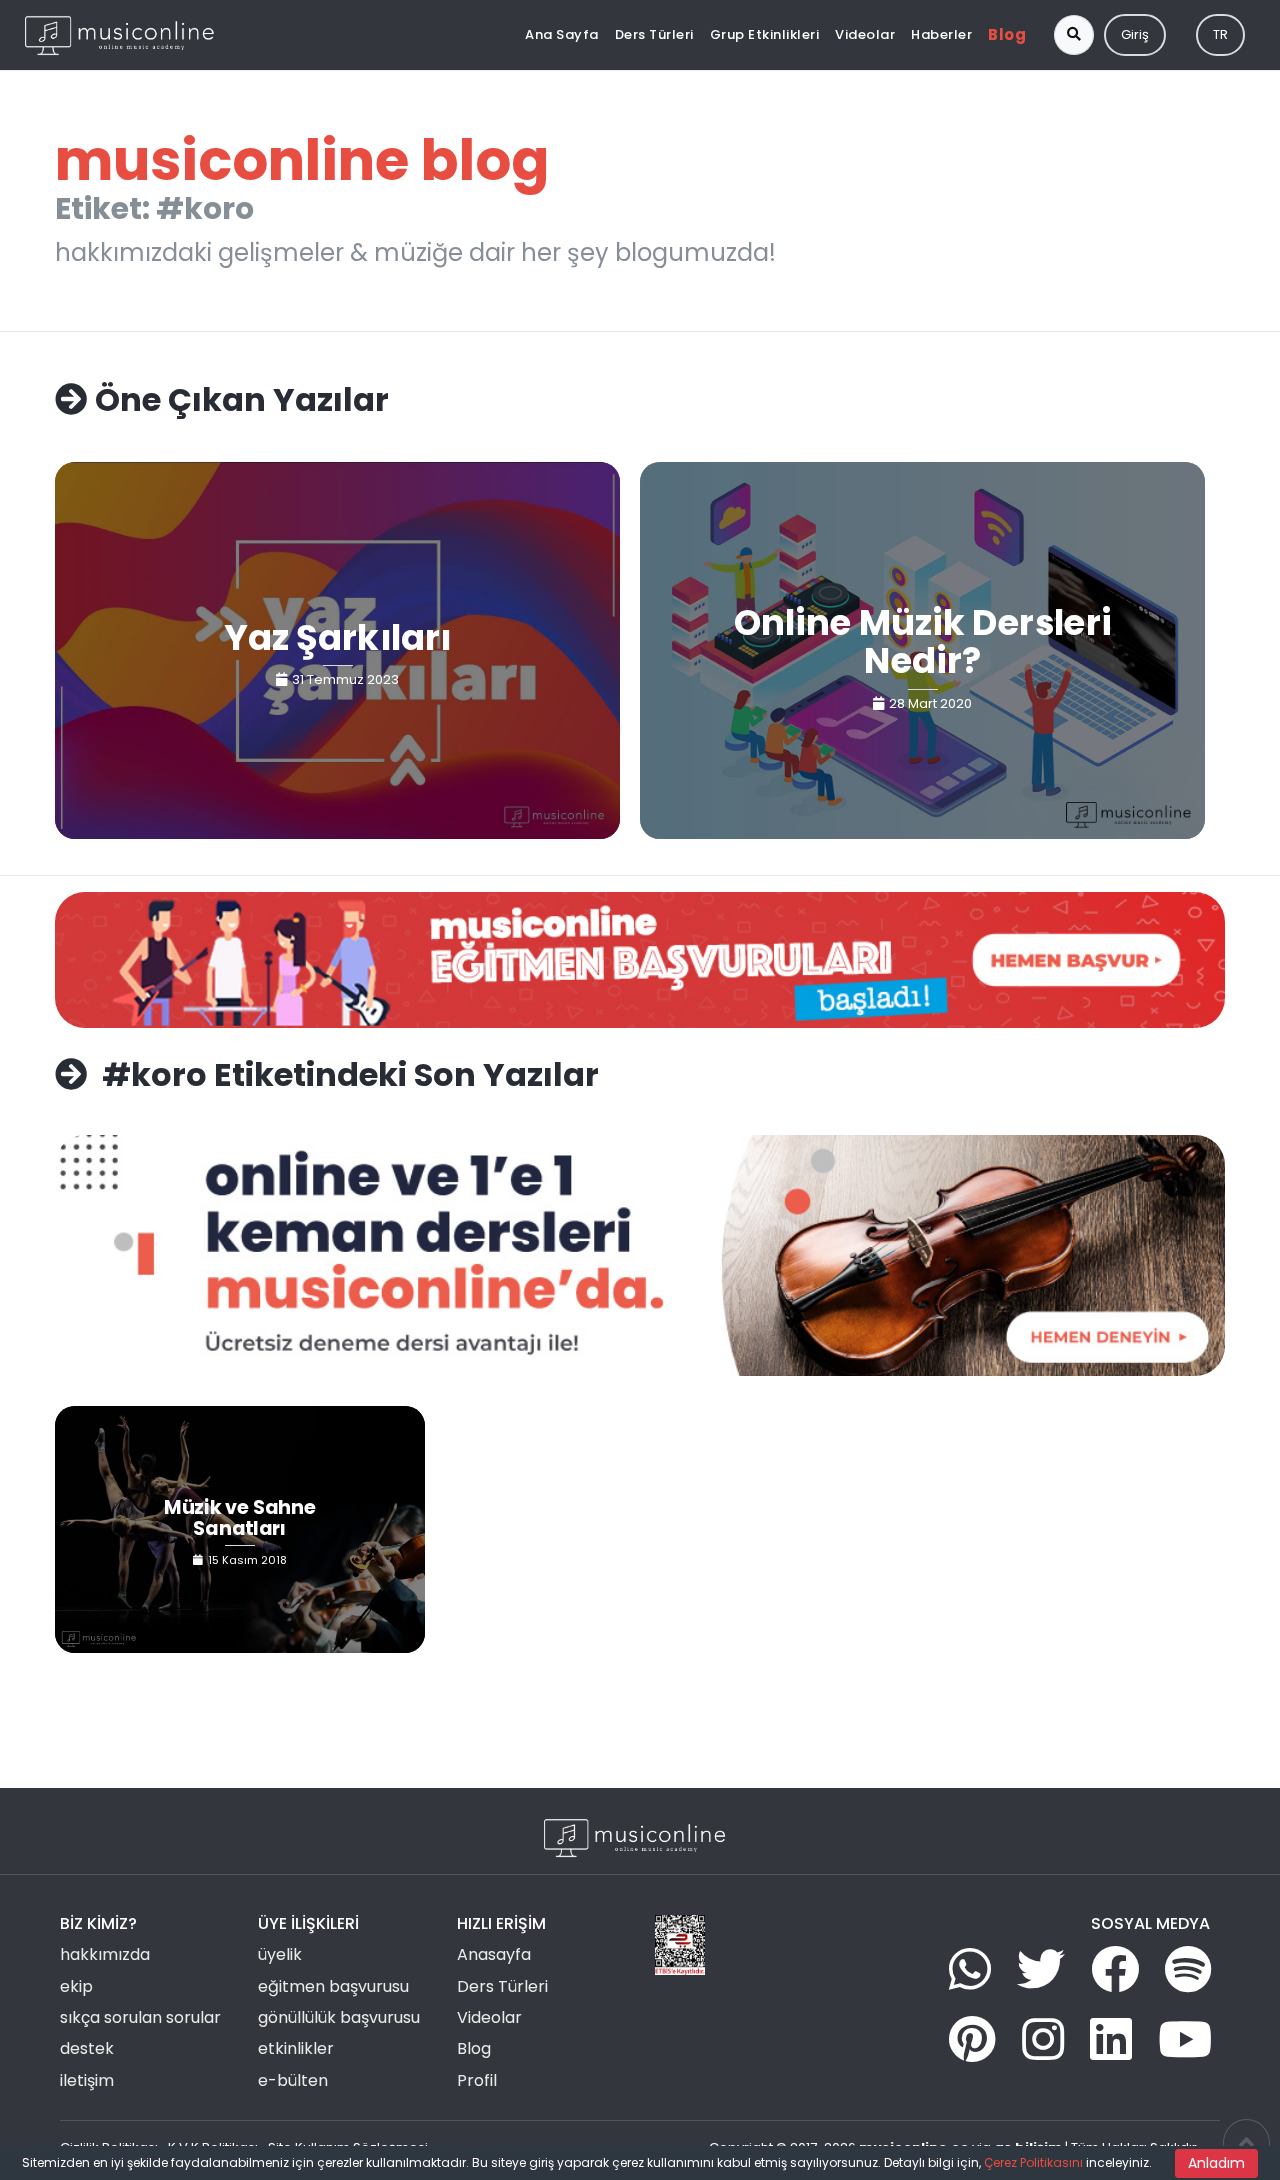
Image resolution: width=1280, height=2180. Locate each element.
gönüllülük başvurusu (339, 2017)
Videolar (865, 34)
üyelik (280, 1954)
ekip (76, 1986)
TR (1220, 34)
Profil (477, 2080)
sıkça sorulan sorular (140, 2017)
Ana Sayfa (562, 34)
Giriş (1135, 34)
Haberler (941, 34)
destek (87, 2048)
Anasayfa (494, 1954)
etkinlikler (296, 2048)
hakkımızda (105, 1954)
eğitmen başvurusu (333, 1986)
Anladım (1216, 2163)
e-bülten (293, 2080)
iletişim (87, 2080)
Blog (1007, 34)
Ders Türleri (654, 34)
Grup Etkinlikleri (765, 34)
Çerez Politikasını (1033, 2162)
